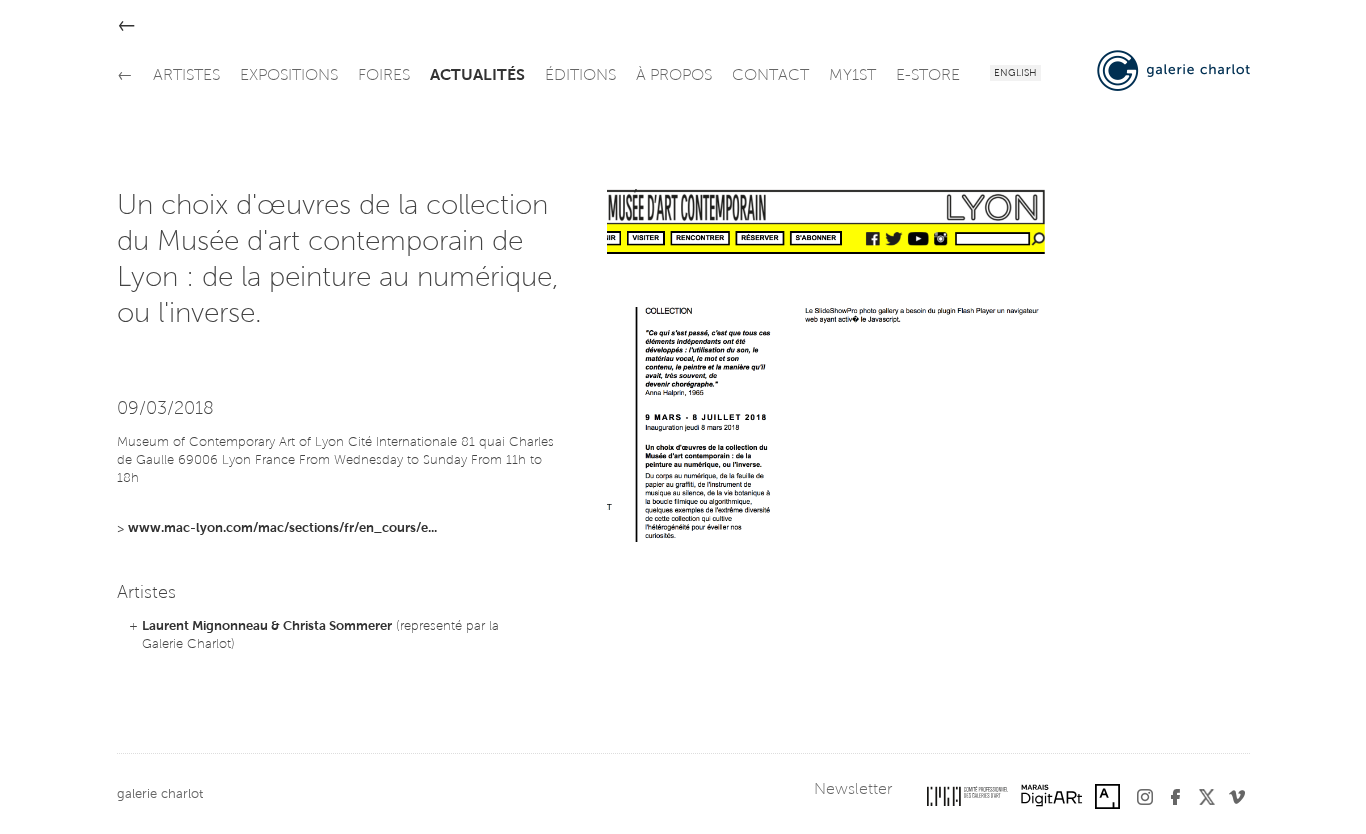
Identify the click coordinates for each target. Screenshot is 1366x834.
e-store (928, 76)
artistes (186, 76)
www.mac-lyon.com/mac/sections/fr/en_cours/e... (282, 528)
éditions (580, 76)
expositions (289, 76)
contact (770, 76)
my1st (852, 76)
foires (384, 76)
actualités (477, 76)
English (1015, 74)
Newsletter (853, 790)
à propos (674, 76)
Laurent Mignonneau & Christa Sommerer (267, 626)
